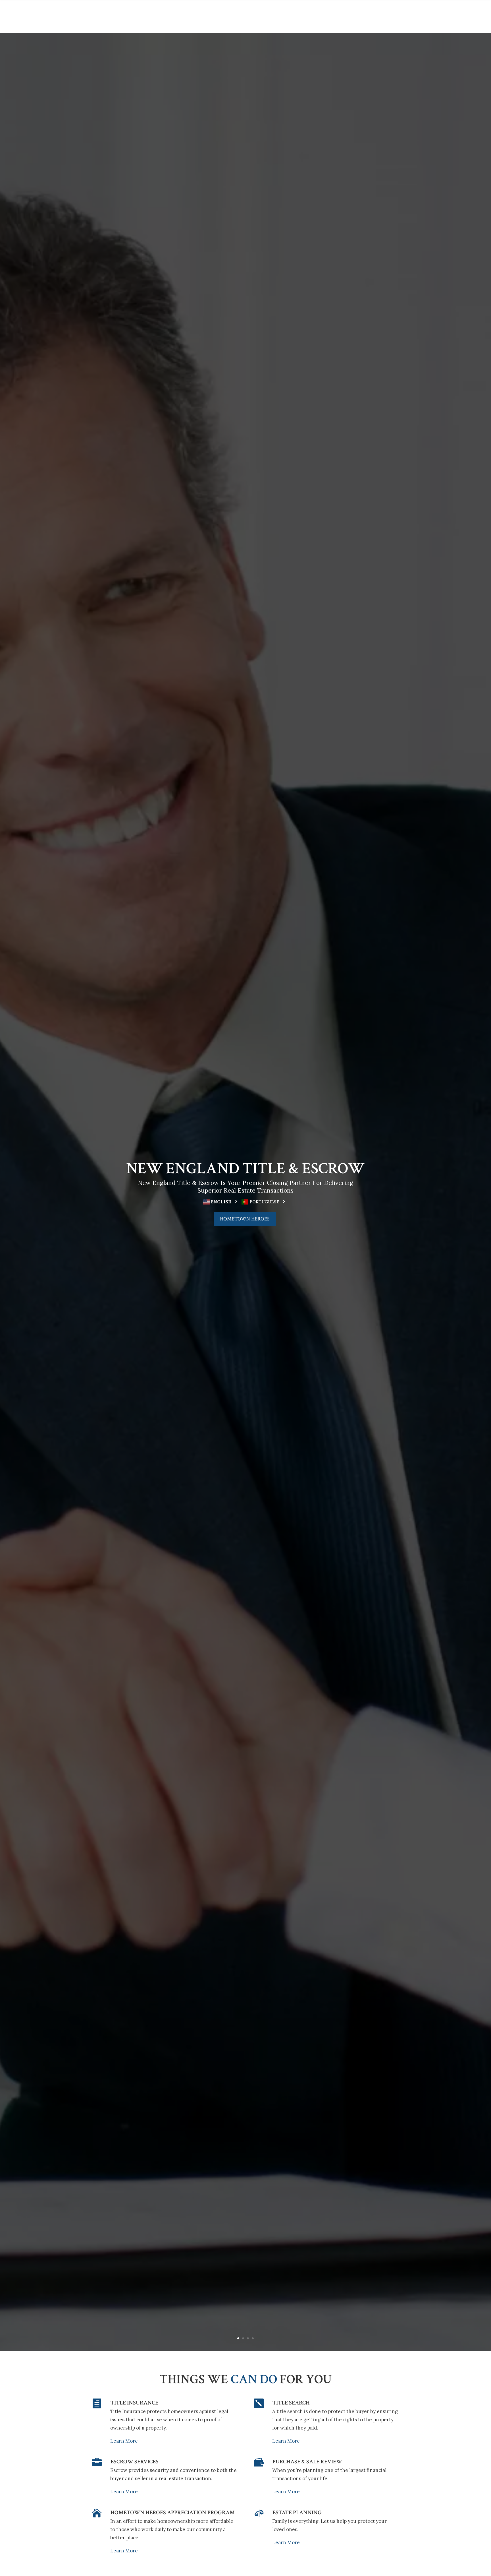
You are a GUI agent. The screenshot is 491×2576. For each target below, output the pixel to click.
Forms (330, 14)
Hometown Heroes (245, 1219)
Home (116, 14)
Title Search (291, 2403)
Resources (168, 14)
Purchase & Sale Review (307, 2462)
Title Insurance (134, 2403)
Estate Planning (297, 2513)
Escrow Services (135, 2462)
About (136, 14)
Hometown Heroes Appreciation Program (173, 2513)
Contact (360, 14)
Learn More (124, 2441)
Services (301, 14)
